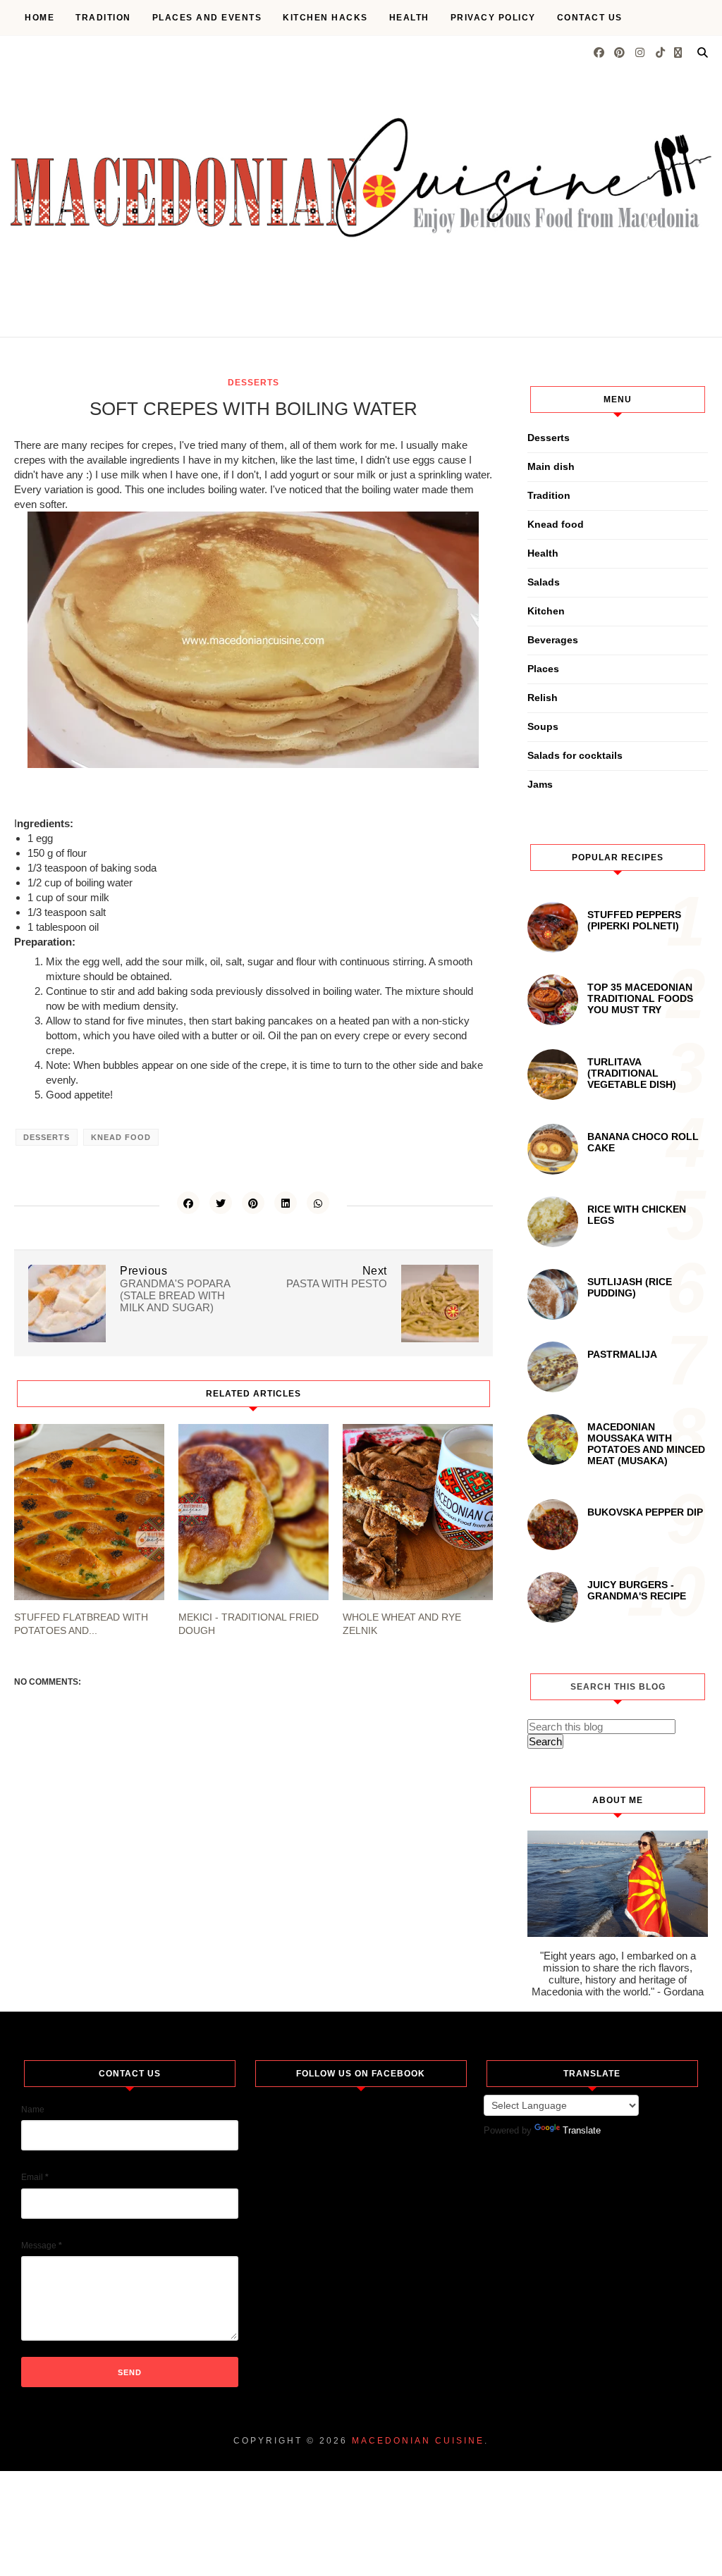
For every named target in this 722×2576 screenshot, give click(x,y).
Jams (540, 784)
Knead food (121, 1137)
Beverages (553, 640)
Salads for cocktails (575, 755)
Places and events (207, 18)
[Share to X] (221, 1203)
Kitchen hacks (325, 18)
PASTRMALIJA (622, 1354)
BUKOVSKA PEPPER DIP (645, 1512)
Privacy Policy (493, 18)
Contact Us (590, 18)
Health (409, 18)
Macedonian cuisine (418, 2441)
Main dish (551, 466)
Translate (582, 2130)
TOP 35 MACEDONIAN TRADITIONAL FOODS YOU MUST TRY (640, 998)
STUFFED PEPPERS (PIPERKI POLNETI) (634, 920)
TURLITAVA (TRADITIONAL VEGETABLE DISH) (632, 1073)
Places (543, 669)
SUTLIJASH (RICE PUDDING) (630, 1287)
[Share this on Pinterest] (253, 1203)
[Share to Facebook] (188, 1203)
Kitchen (546, 611)
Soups (543, 726)
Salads (544, 582)
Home (39, 18)
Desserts (253, 383)
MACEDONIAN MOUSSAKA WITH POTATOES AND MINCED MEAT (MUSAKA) (646, 1444)
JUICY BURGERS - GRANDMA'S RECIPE (637, 1590)
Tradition (103, 18)
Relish (543, 698)
